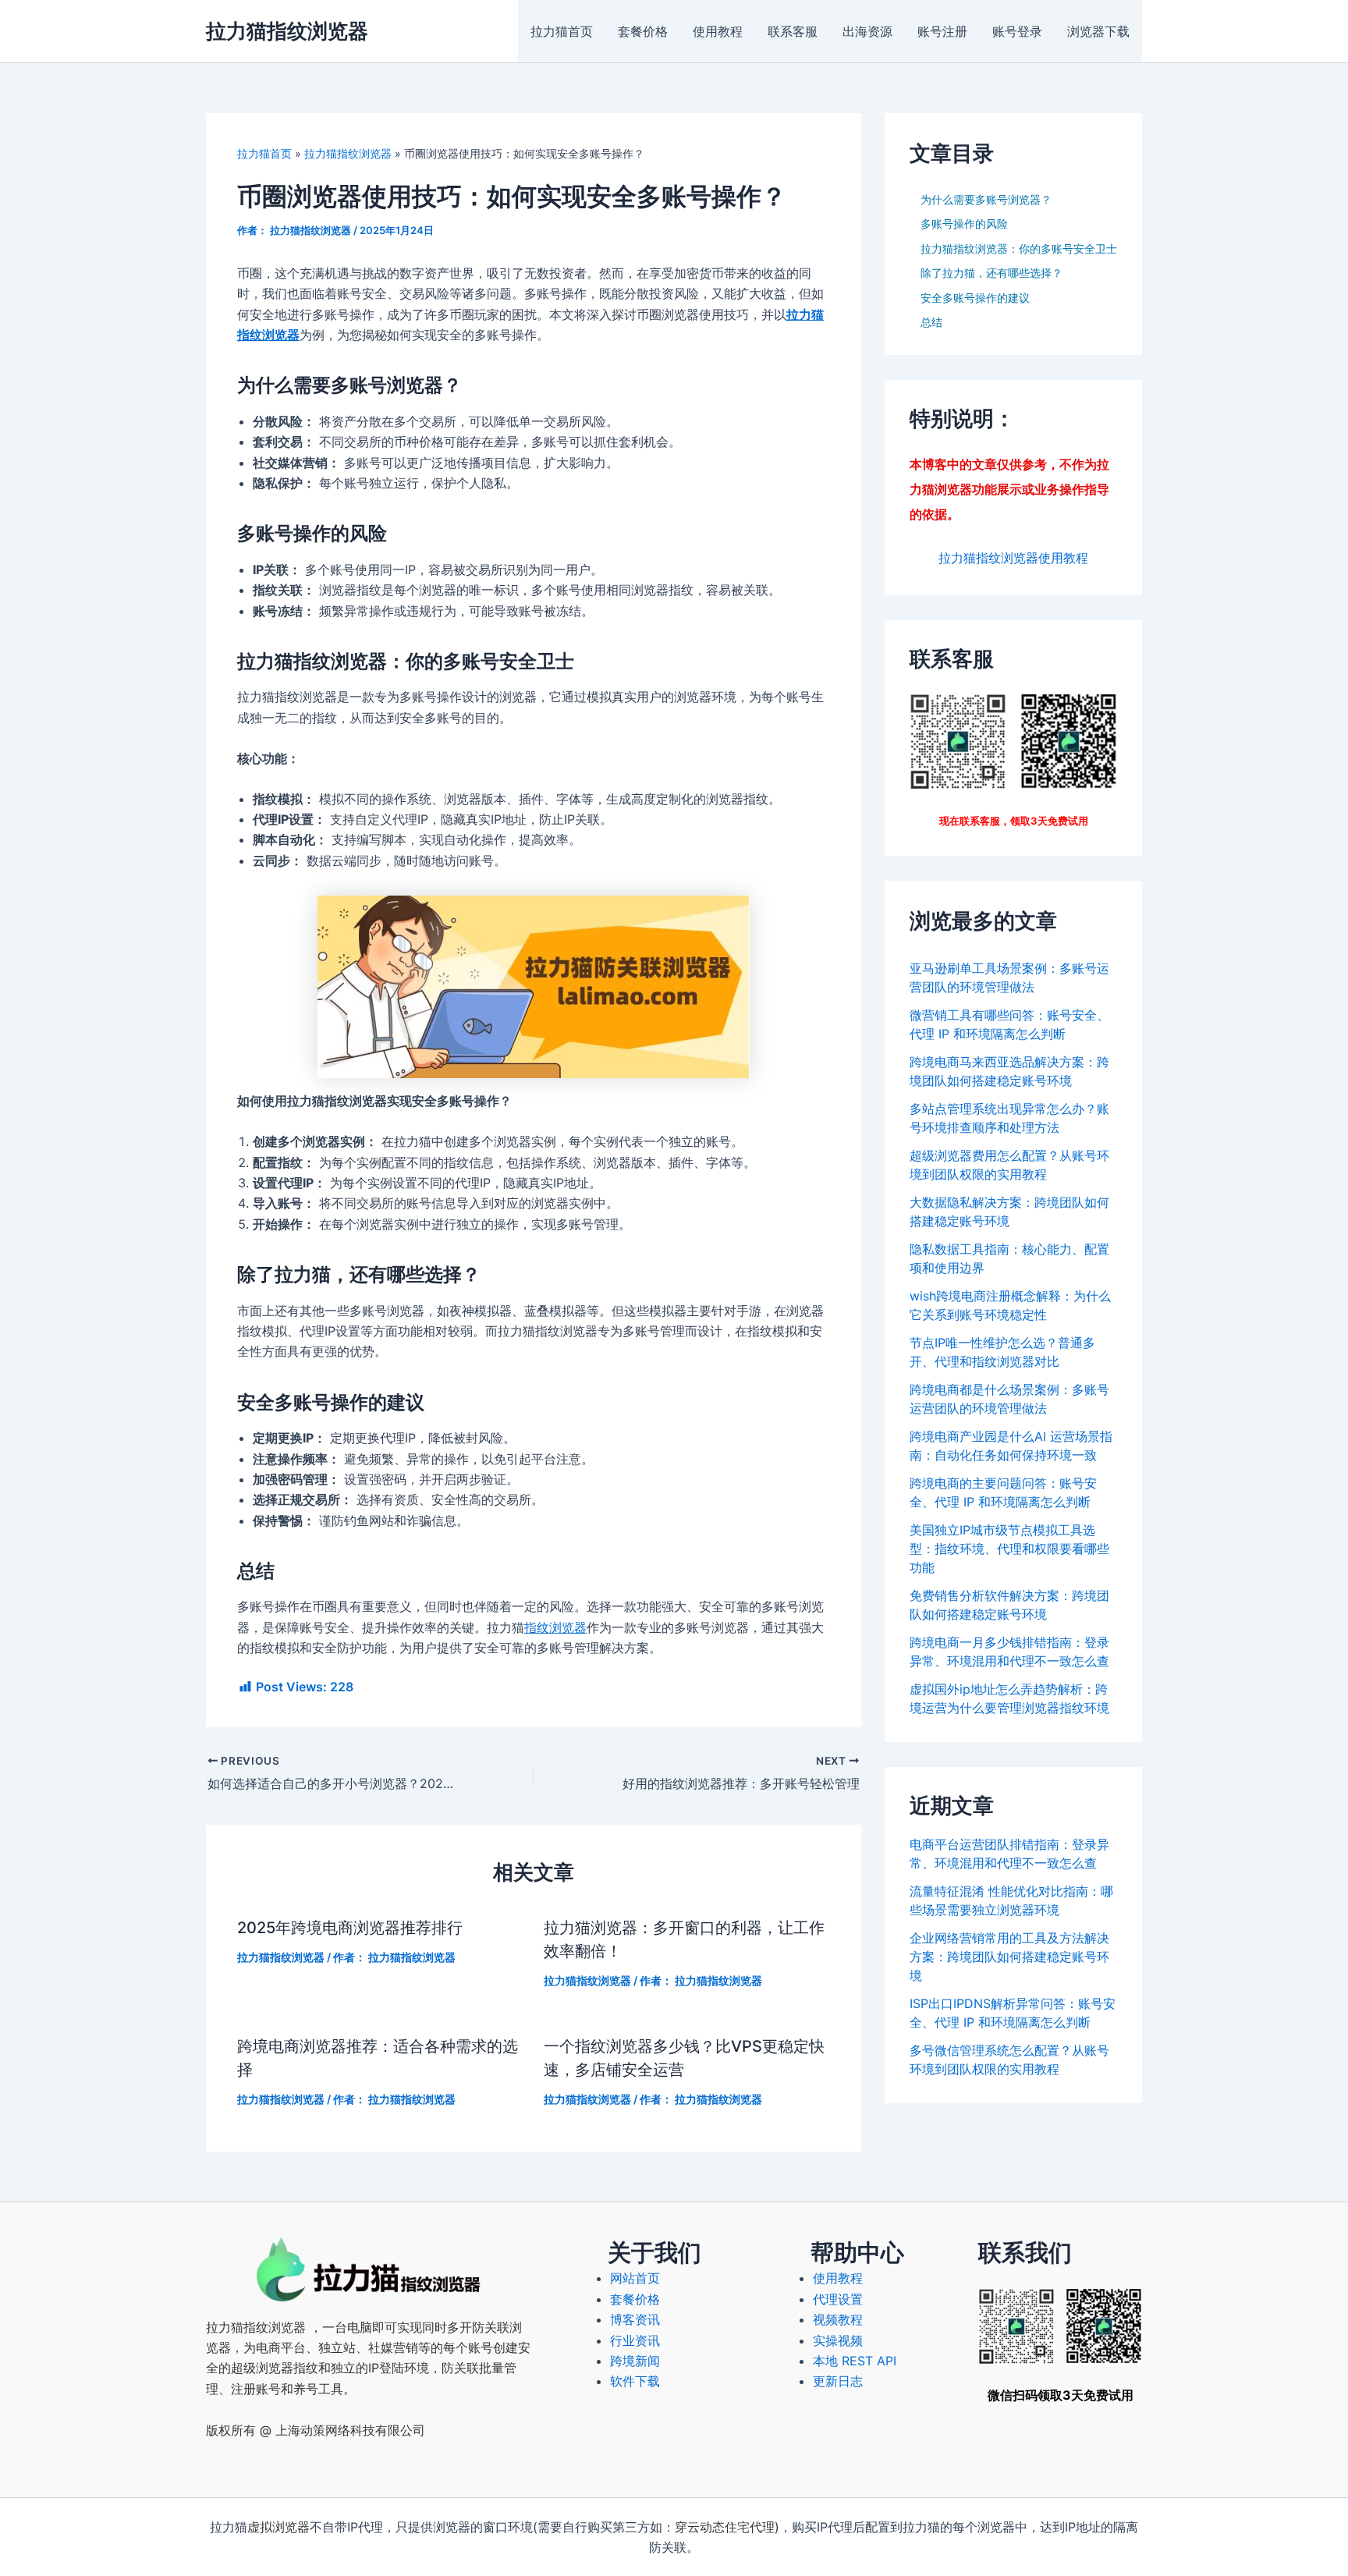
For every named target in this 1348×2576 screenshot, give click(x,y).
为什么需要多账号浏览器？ (986, 199)
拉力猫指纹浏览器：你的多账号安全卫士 (1019, 248)
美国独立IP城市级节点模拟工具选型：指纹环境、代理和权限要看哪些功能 (1009, 1549)
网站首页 (635, 2278)
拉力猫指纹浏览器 (287, 31)
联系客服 (793, 31)
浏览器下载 (1098, 31)
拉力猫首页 (562, 31)
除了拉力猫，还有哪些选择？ (991, 273)
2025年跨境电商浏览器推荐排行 (350, 1928)
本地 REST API (855, 2361)
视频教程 (838, 2319)
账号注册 (942, 31)
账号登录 (1017, 31)
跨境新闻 (635, 2361)
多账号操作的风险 (964, 224)
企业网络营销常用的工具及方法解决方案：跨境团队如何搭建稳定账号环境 (1009, 1957)
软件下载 (635, 2381)
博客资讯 (635, 2319)
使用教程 (718, 31)
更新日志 (838, 2381)
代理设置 (838, 2299)
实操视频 (838, 2340)
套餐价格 (643, 31)
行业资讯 (635, 2340)
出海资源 (867, 31)
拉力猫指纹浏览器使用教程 (1013, 558)
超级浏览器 (262, 2368)
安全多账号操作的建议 (975, 298)
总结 (931, 322)
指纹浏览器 (555, 1627)
